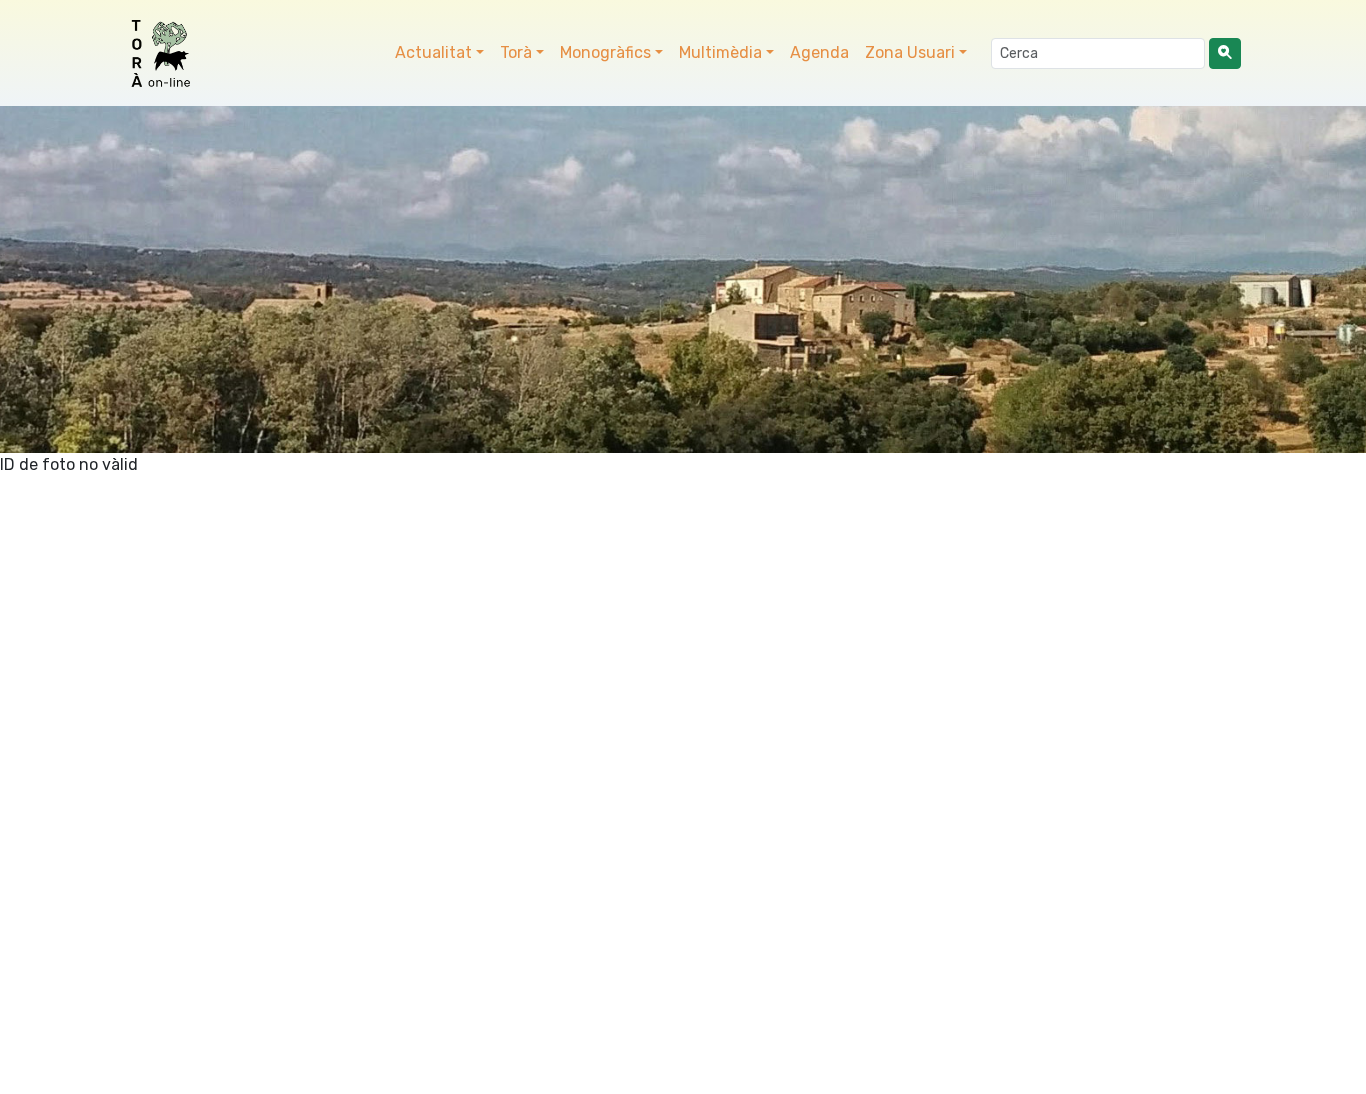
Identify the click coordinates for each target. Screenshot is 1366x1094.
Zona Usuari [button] (910, 52)
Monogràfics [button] (605, 52)
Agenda (819, 52)
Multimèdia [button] (720, 52)
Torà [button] (516, 52)
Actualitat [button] (433, 52)
